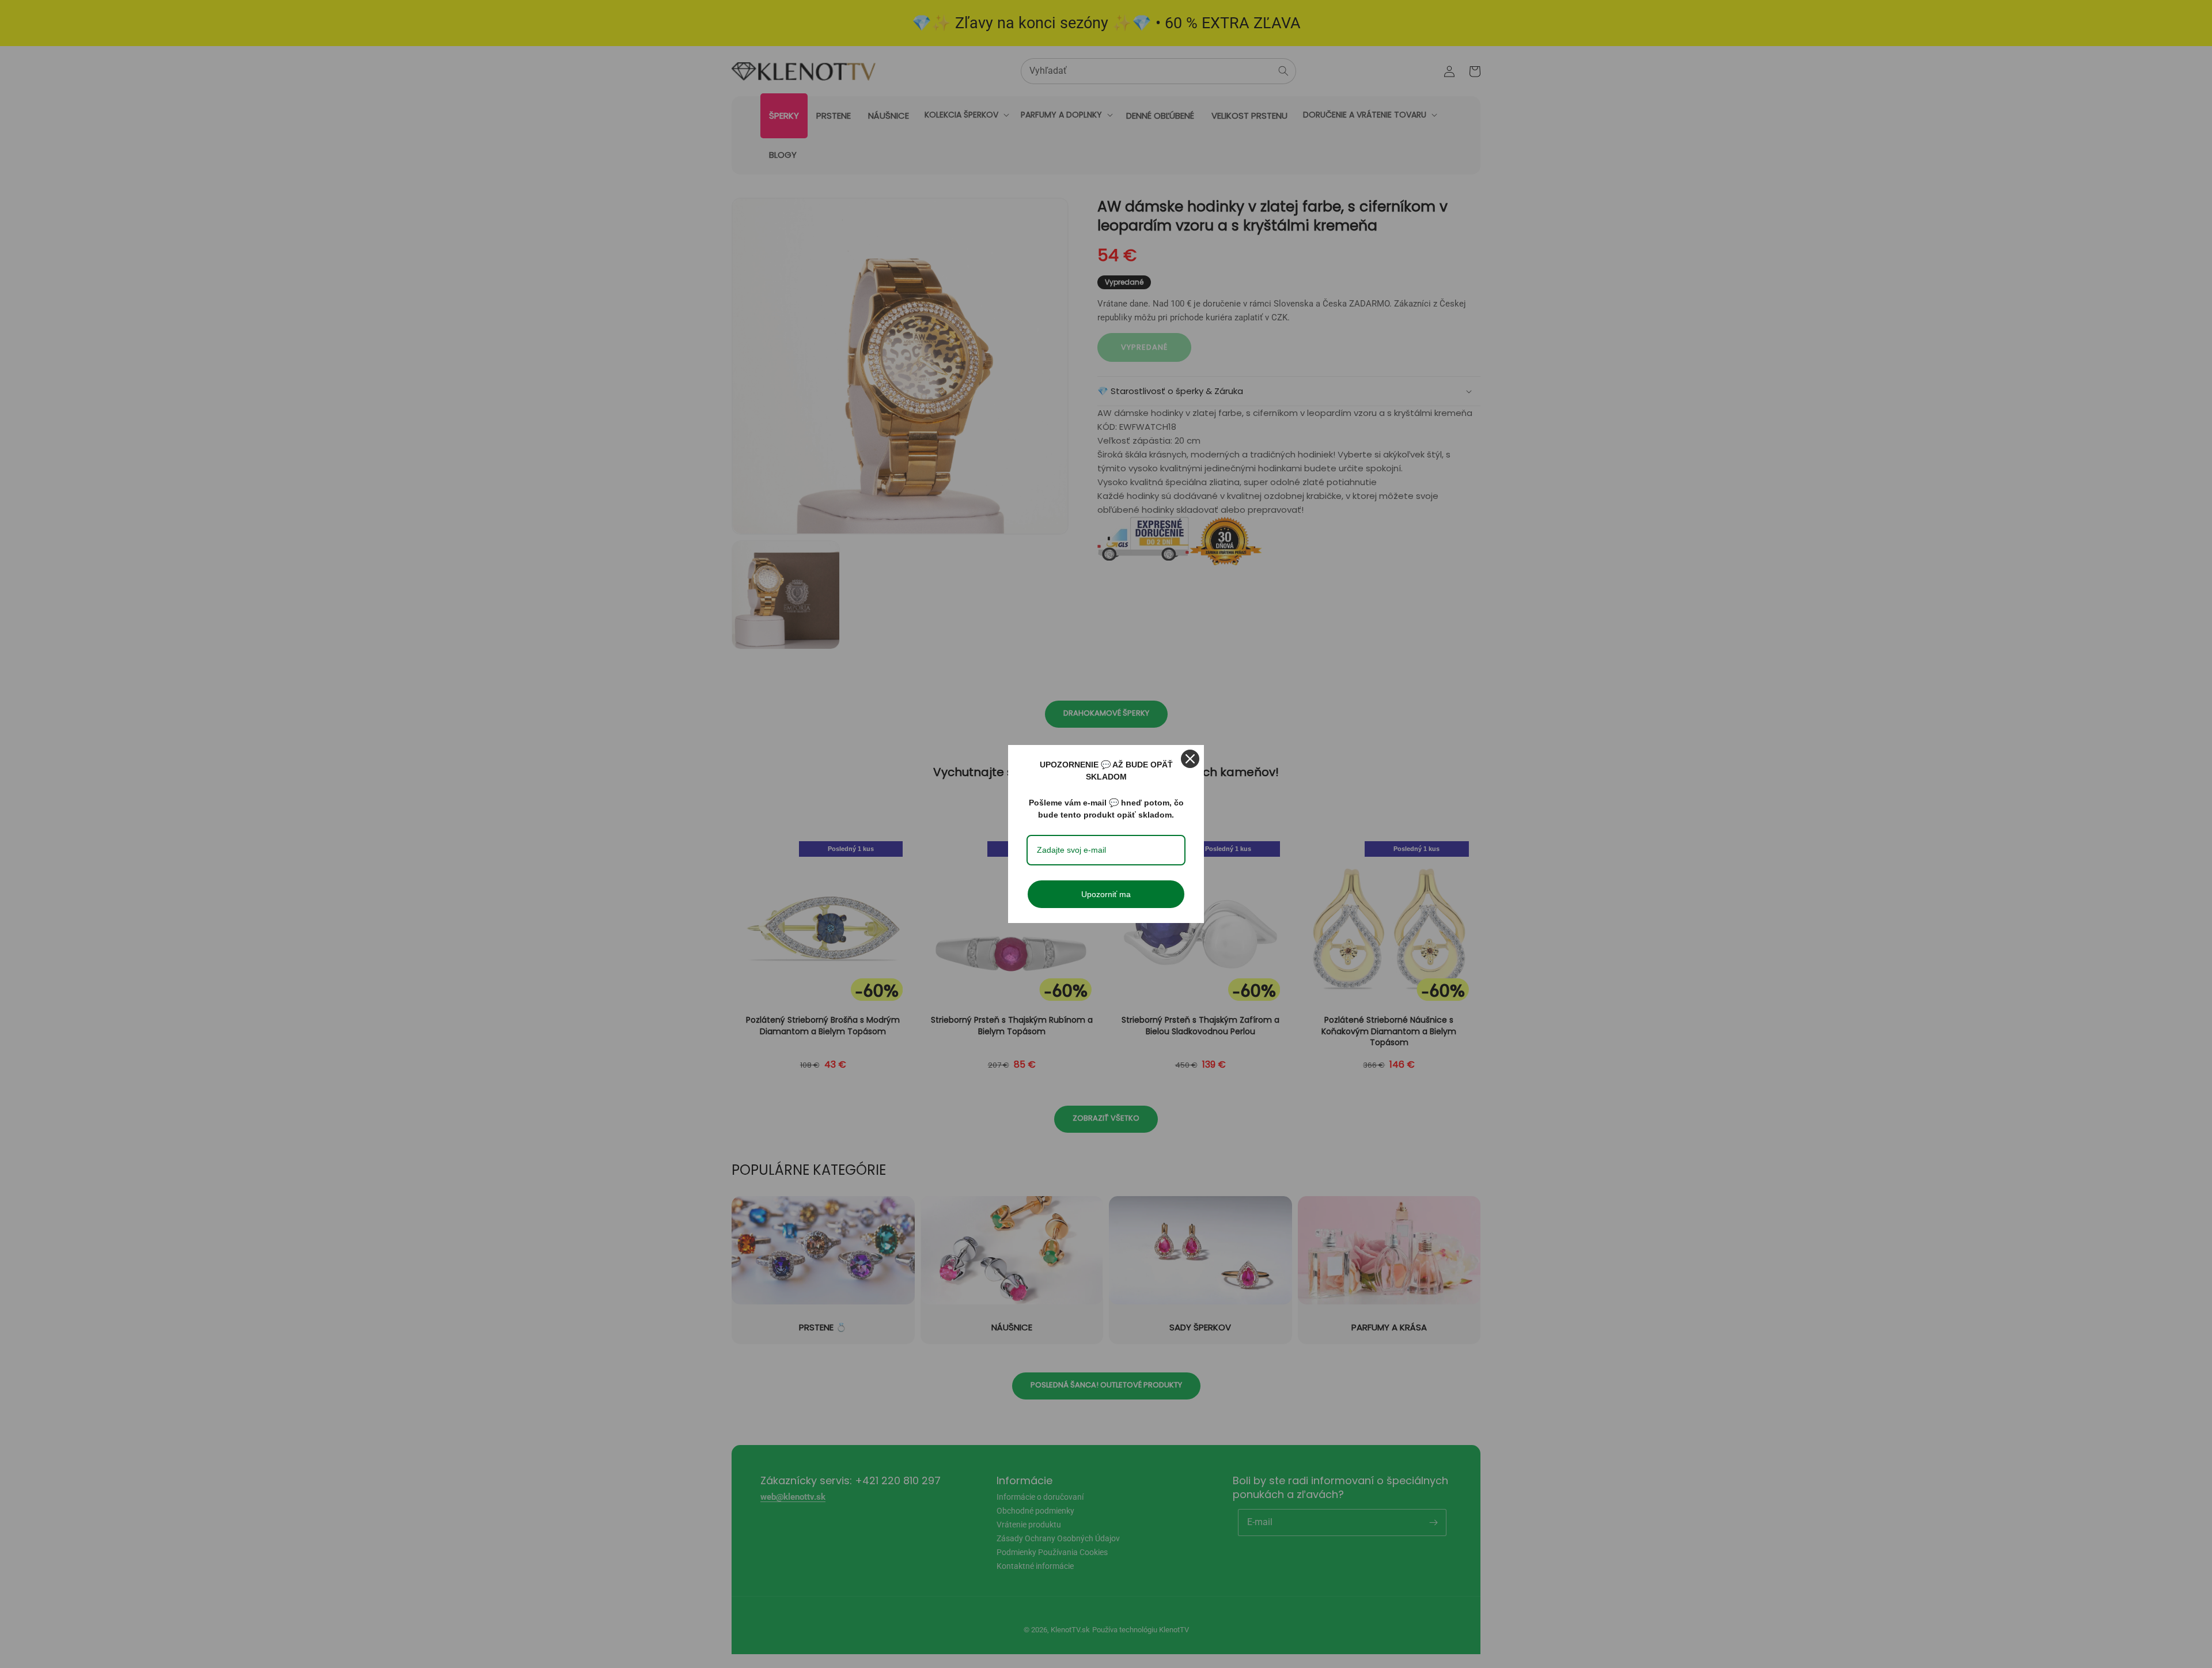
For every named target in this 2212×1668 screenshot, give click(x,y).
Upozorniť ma (1106, 894)
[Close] (1190, 759)
